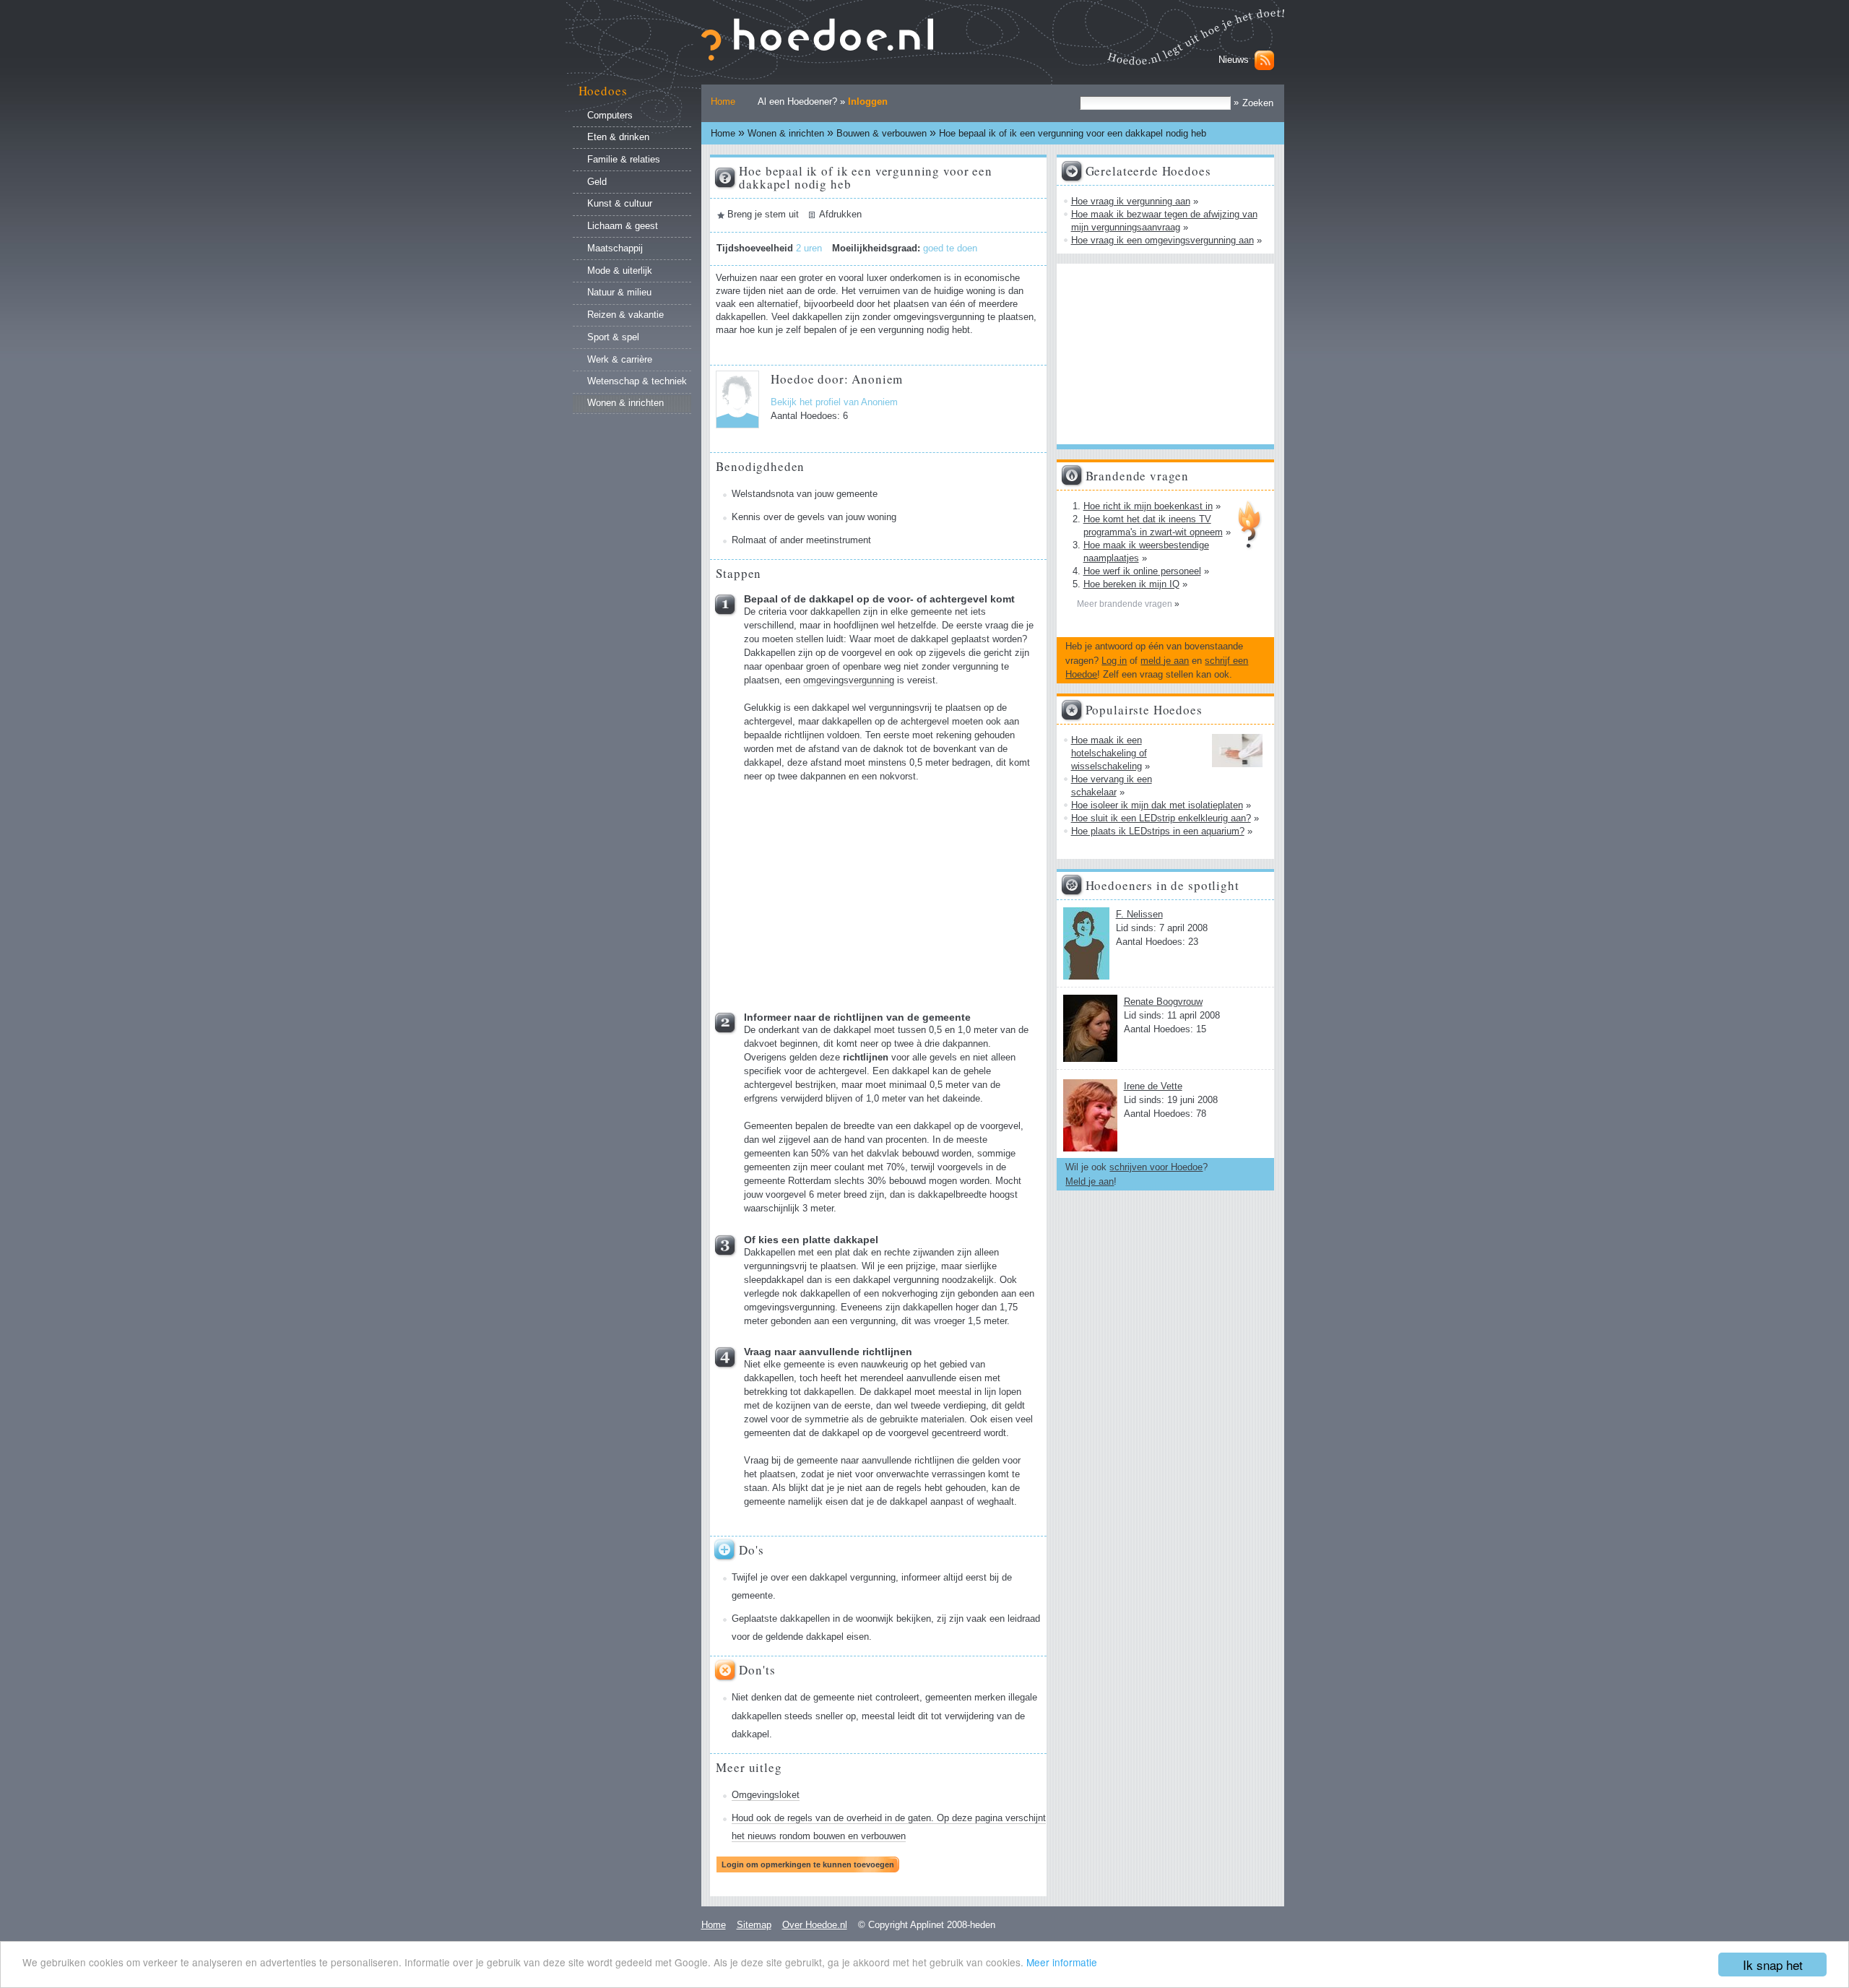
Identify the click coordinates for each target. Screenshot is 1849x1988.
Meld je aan (1090, 1181)
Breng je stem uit (763, 215)
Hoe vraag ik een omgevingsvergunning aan (1162, 240)
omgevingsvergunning (849, 680)
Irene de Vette (1153, 1086)
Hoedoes (603, 91)
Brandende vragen (1138, 476)
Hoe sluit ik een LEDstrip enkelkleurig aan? (1161, 818)
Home (723, 101)
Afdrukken (840, 215)
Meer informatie (1062, 1962)
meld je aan (1165, 661)
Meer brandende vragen (1126, 604)
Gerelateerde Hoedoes (1148, 171)
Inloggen (868, 101)
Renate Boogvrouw (1163, 1002)
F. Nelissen (1139, 914)
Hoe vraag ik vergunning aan (1131, 201)
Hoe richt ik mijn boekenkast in (1148, 506)
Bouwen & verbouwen (882, 133)
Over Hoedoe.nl (815, 1925)
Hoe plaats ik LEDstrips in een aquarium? (1158, 831)
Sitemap (754, 1925)
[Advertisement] (853, 892)
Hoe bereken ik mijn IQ (1131, 584)
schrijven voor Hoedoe (1156, 1167)
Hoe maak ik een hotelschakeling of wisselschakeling (1109, 753)
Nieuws (1234, 60)
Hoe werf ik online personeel (1142, 571)
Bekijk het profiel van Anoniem (834, 402)
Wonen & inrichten (786, 133)
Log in (1114, 661)
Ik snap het (1773, 1965)
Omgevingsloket (766, 1795)
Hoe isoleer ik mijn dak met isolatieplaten (1157, 805)
